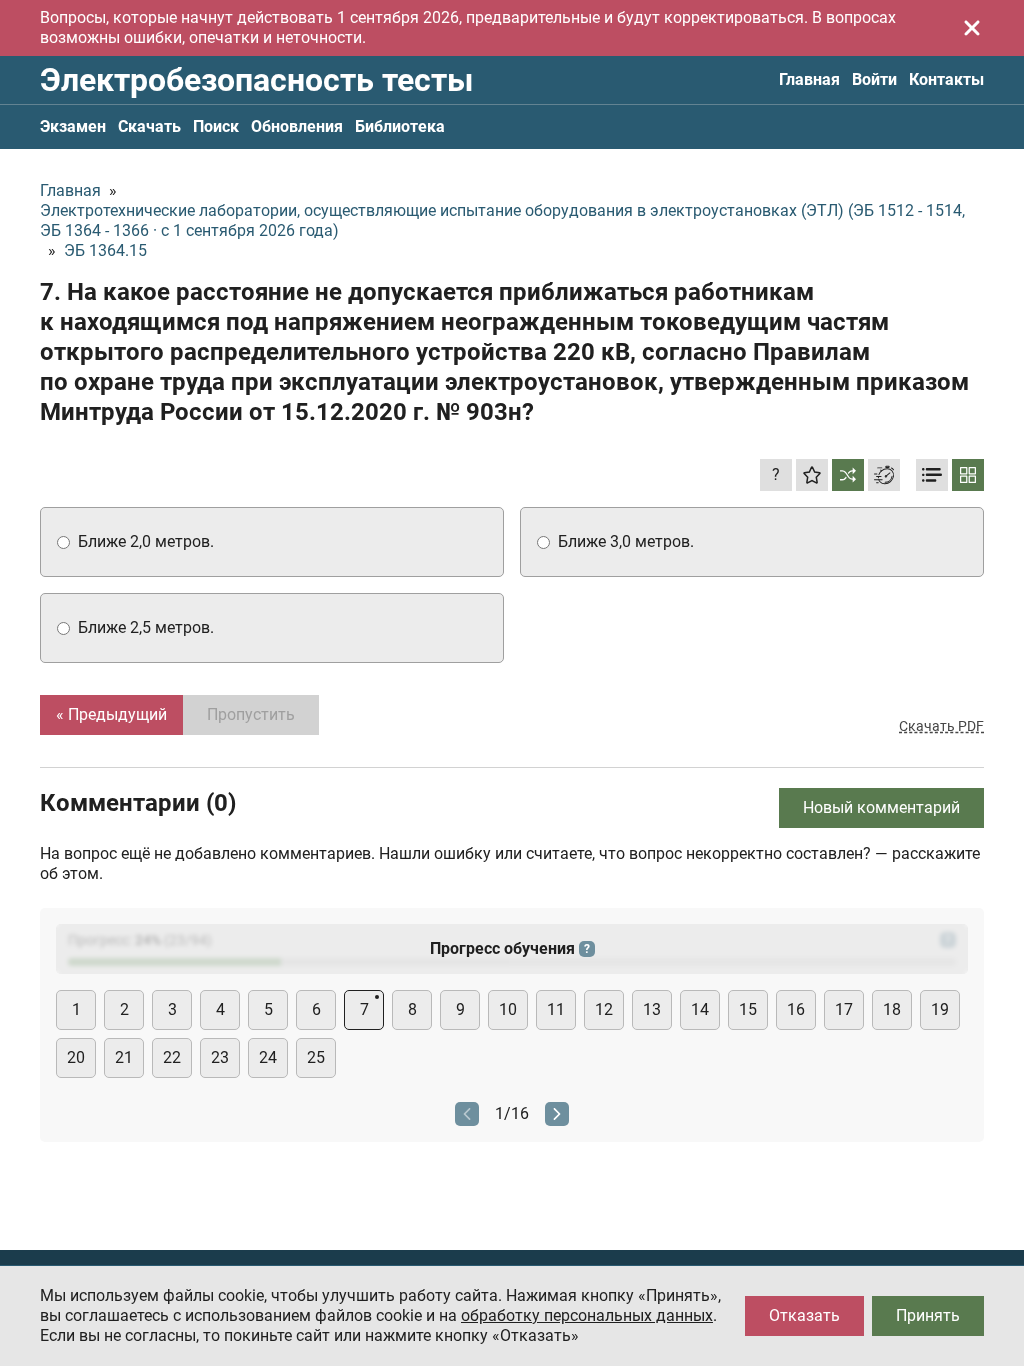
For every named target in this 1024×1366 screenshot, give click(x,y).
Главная (809, 79)
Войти (874, 79)
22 (172, 1057)
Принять (928, 1315)
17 (844, 1009)
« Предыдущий (111, 714)
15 (748, 1009)
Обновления (297, 126)
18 (892, 1009)
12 (604, 1009)
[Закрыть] (972, 28)
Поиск (216, 126)
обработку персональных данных (587, 1315)
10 (508, 1009)
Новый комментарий (881, 807)
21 (124, 1057)
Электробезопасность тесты (256, 80)
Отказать (804, 1315)
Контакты (946, 79)
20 (76, 1057)
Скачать (149, 126)
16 (796, 1009)
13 (652, 1009)
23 (220, 1057)
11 (556, 1009)
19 (940, 1009)
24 (268, 1057)
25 (316, 1057)
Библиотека (400, 126)
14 (700, 1009)
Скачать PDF (941, 726)
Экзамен (73, 126)
